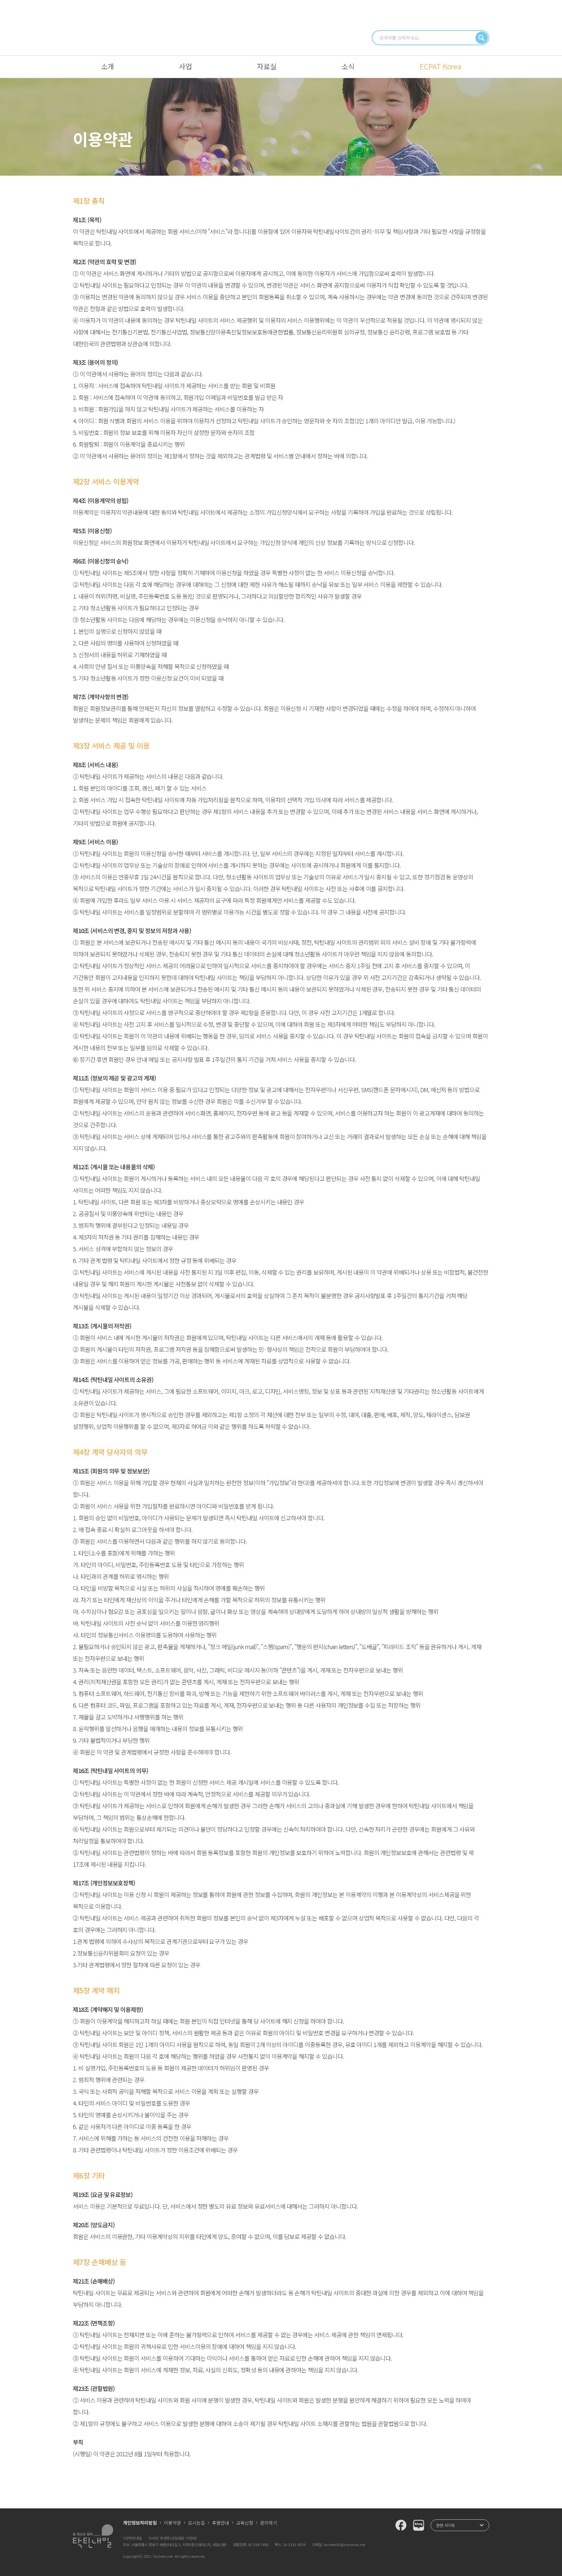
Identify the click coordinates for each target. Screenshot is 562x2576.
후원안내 (221, 2523)
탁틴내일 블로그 (419, 2525)
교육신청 (245, 2523)
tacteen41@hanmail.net (344, 2544)
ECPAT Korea (440, 66)
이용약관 (172, 2523)
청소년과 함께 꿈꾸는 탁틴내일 (281, 27)
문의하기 (269, 2523)
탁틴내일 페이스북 (401, 2525)
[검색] (482, 38)
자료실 (267, 66)
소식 (348, 66)
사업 (185, 66)
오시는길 (196, 2523)
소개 (107, 66)
